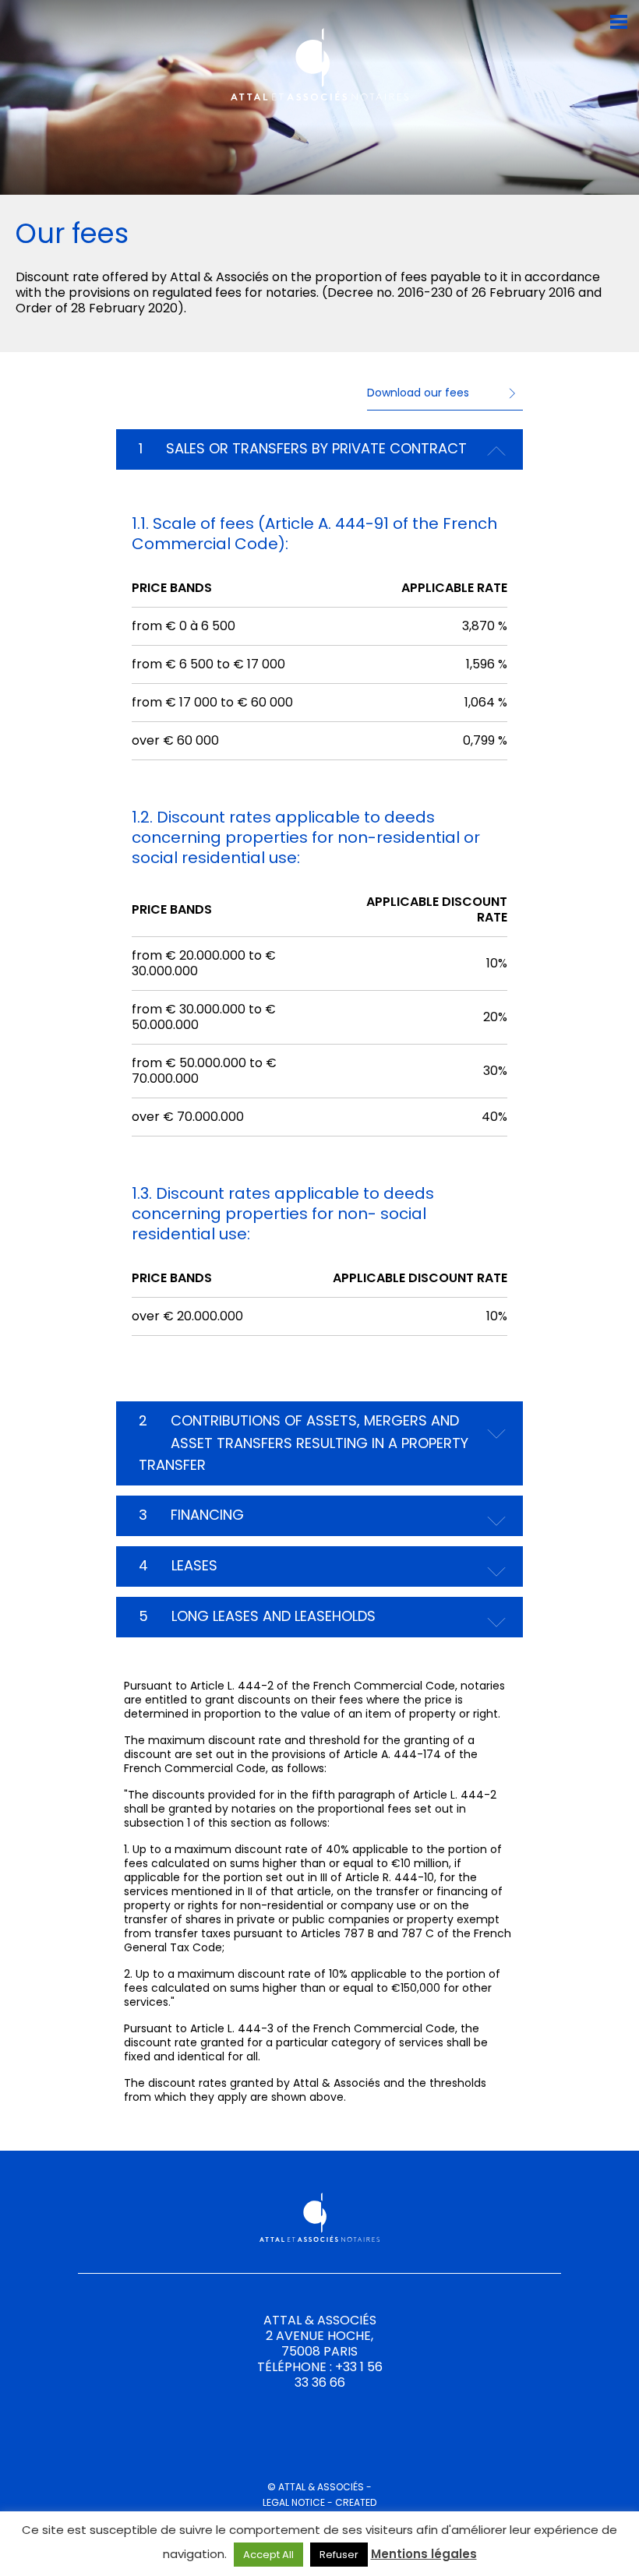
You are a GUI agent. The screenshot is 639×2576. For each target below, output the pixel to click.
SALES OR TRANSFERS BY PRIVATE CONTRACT (303, 448)
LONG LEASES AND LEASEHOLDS (257, 1616)
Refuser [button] (339, 2555)
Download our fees (418, 393)
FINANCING (191, 1515)
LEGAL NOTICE (294, 2502)
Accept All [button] (268, 2555)
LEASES (178, 1565)
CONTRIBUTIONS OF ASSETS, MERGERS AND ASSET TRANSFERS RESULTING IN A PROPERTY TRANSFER (304, 1443)
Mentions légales (424, 2554)
